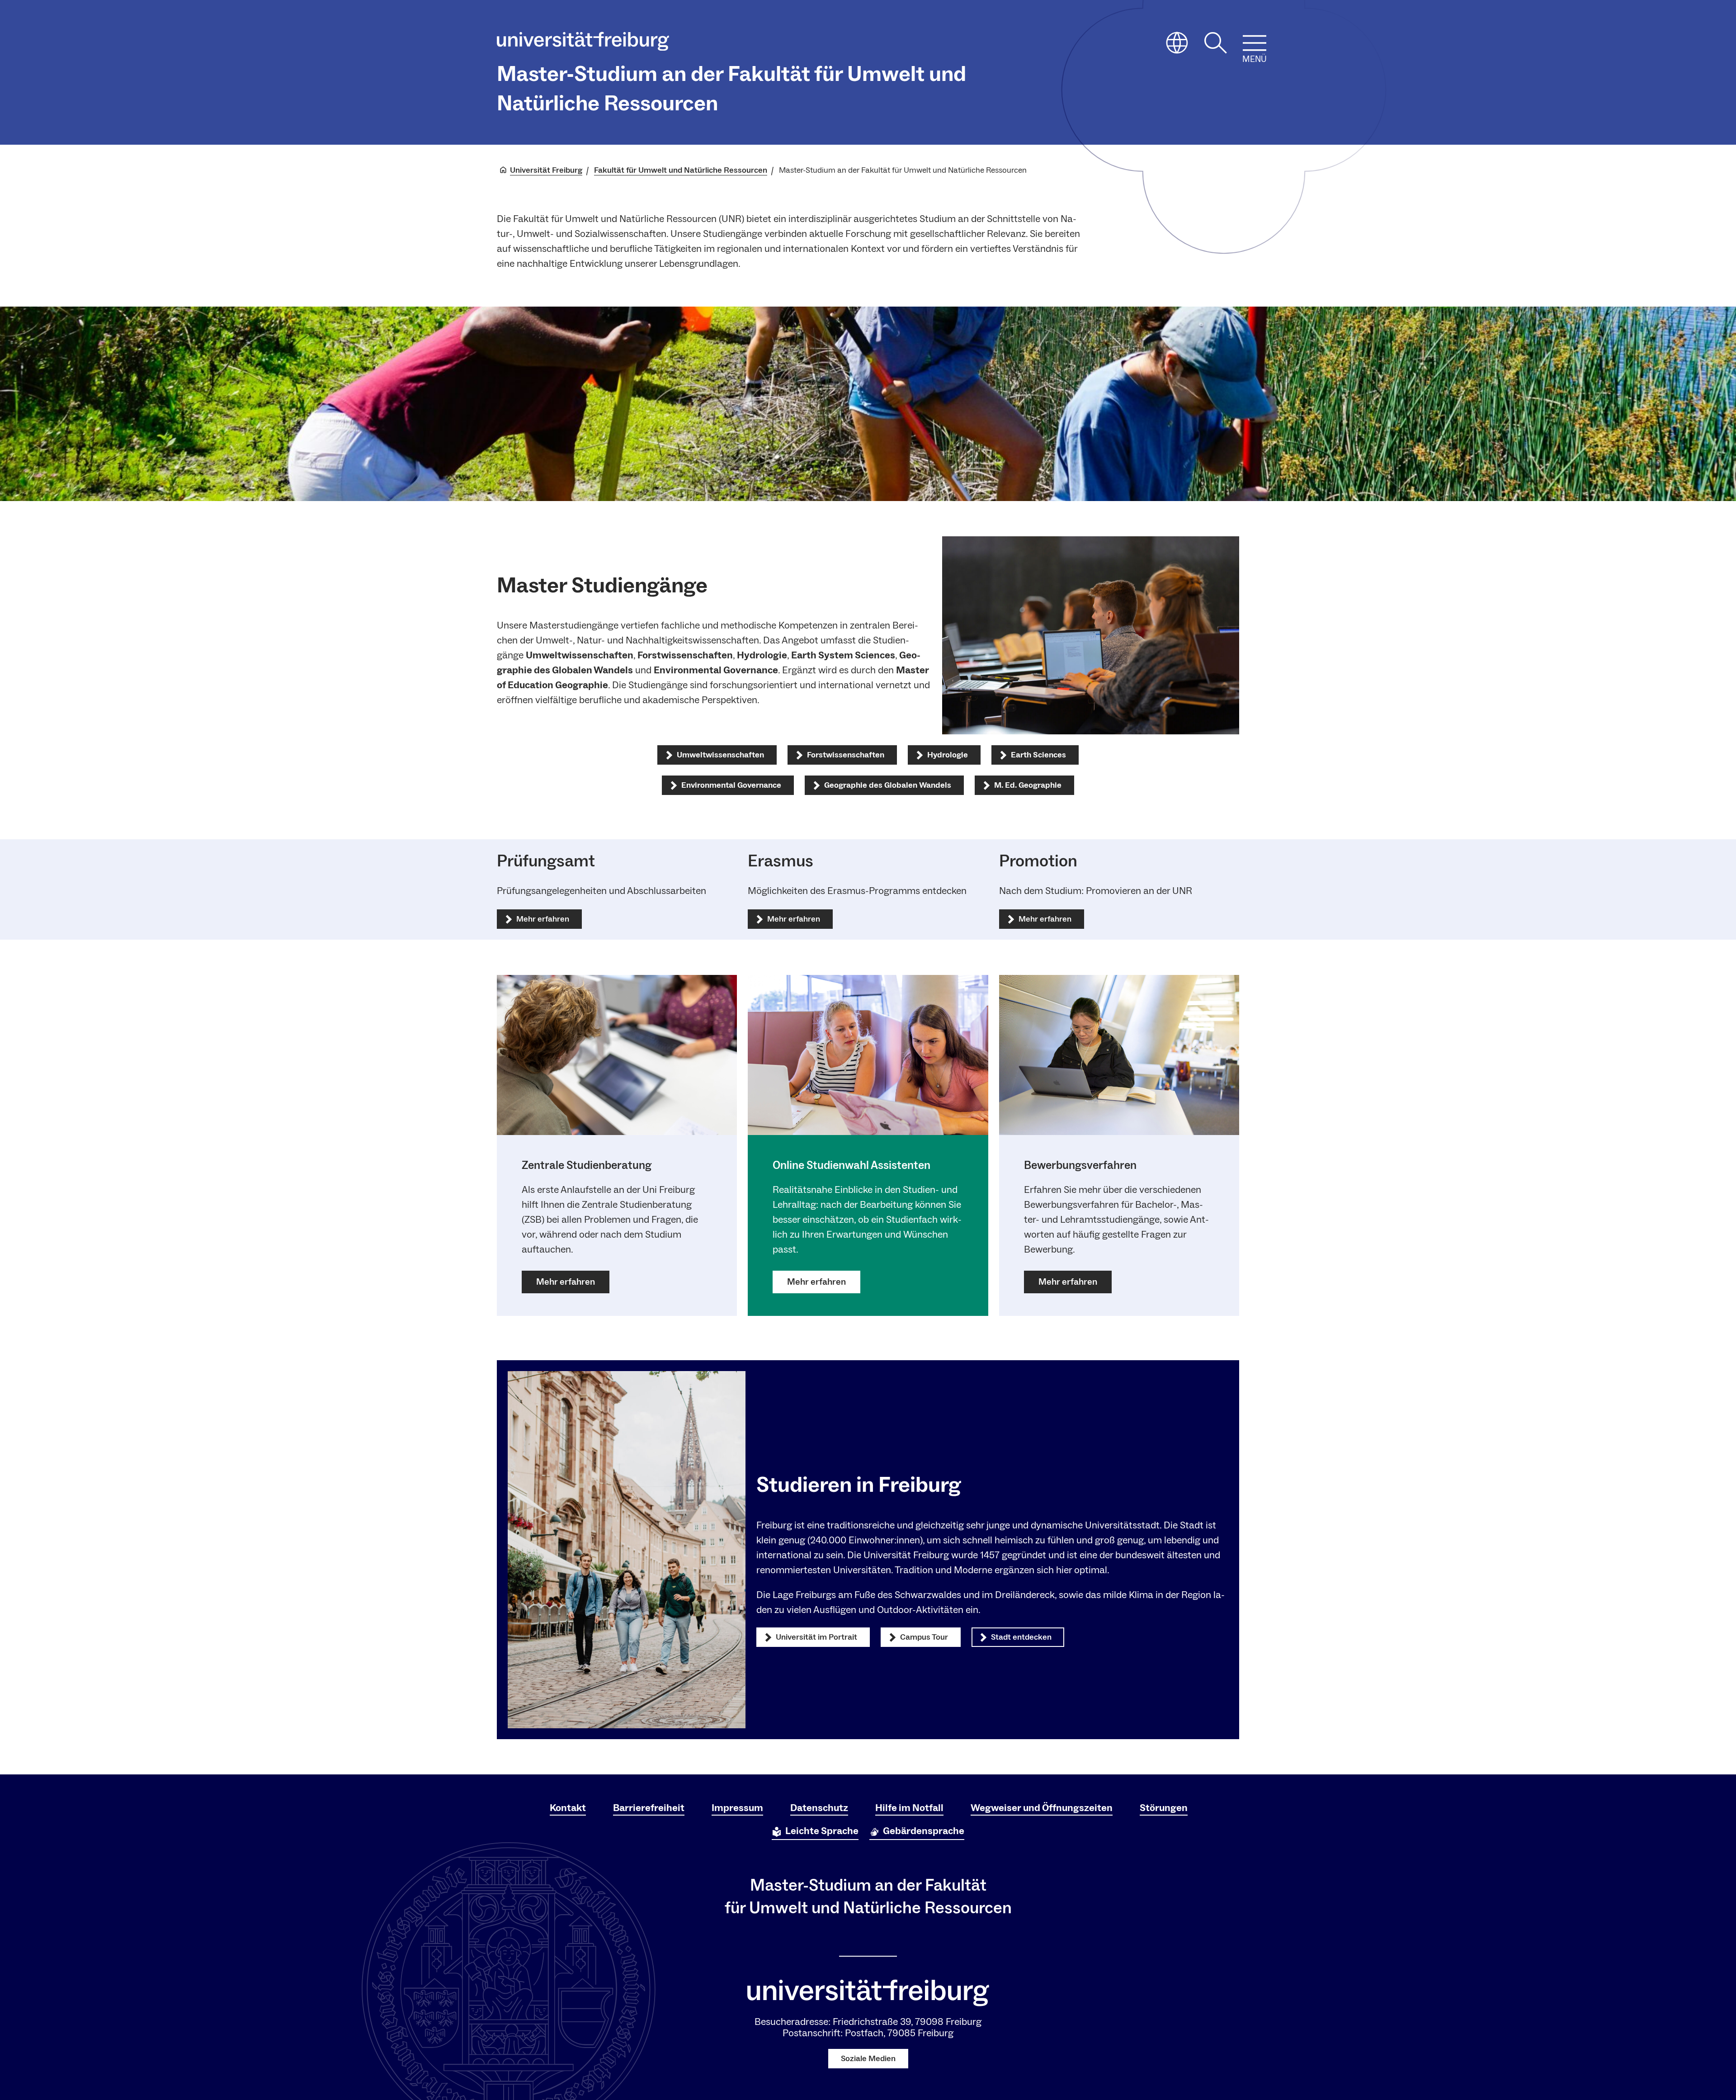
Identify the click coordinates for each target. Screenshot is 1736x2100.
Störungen (1164, 1808)
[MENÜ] (1255, 43)
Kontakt (568, 1808)
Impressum (737, 1808)
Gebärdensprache (924, 1831)
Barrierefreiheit (649, 1808)
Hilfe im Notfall (909, 1808)
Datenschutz (819, 1808)
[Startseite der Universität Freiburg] (583, 43)
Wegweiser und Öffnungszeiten (1042, 1808)
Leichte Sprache (822, 1831)
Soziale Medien (868, 2059)
